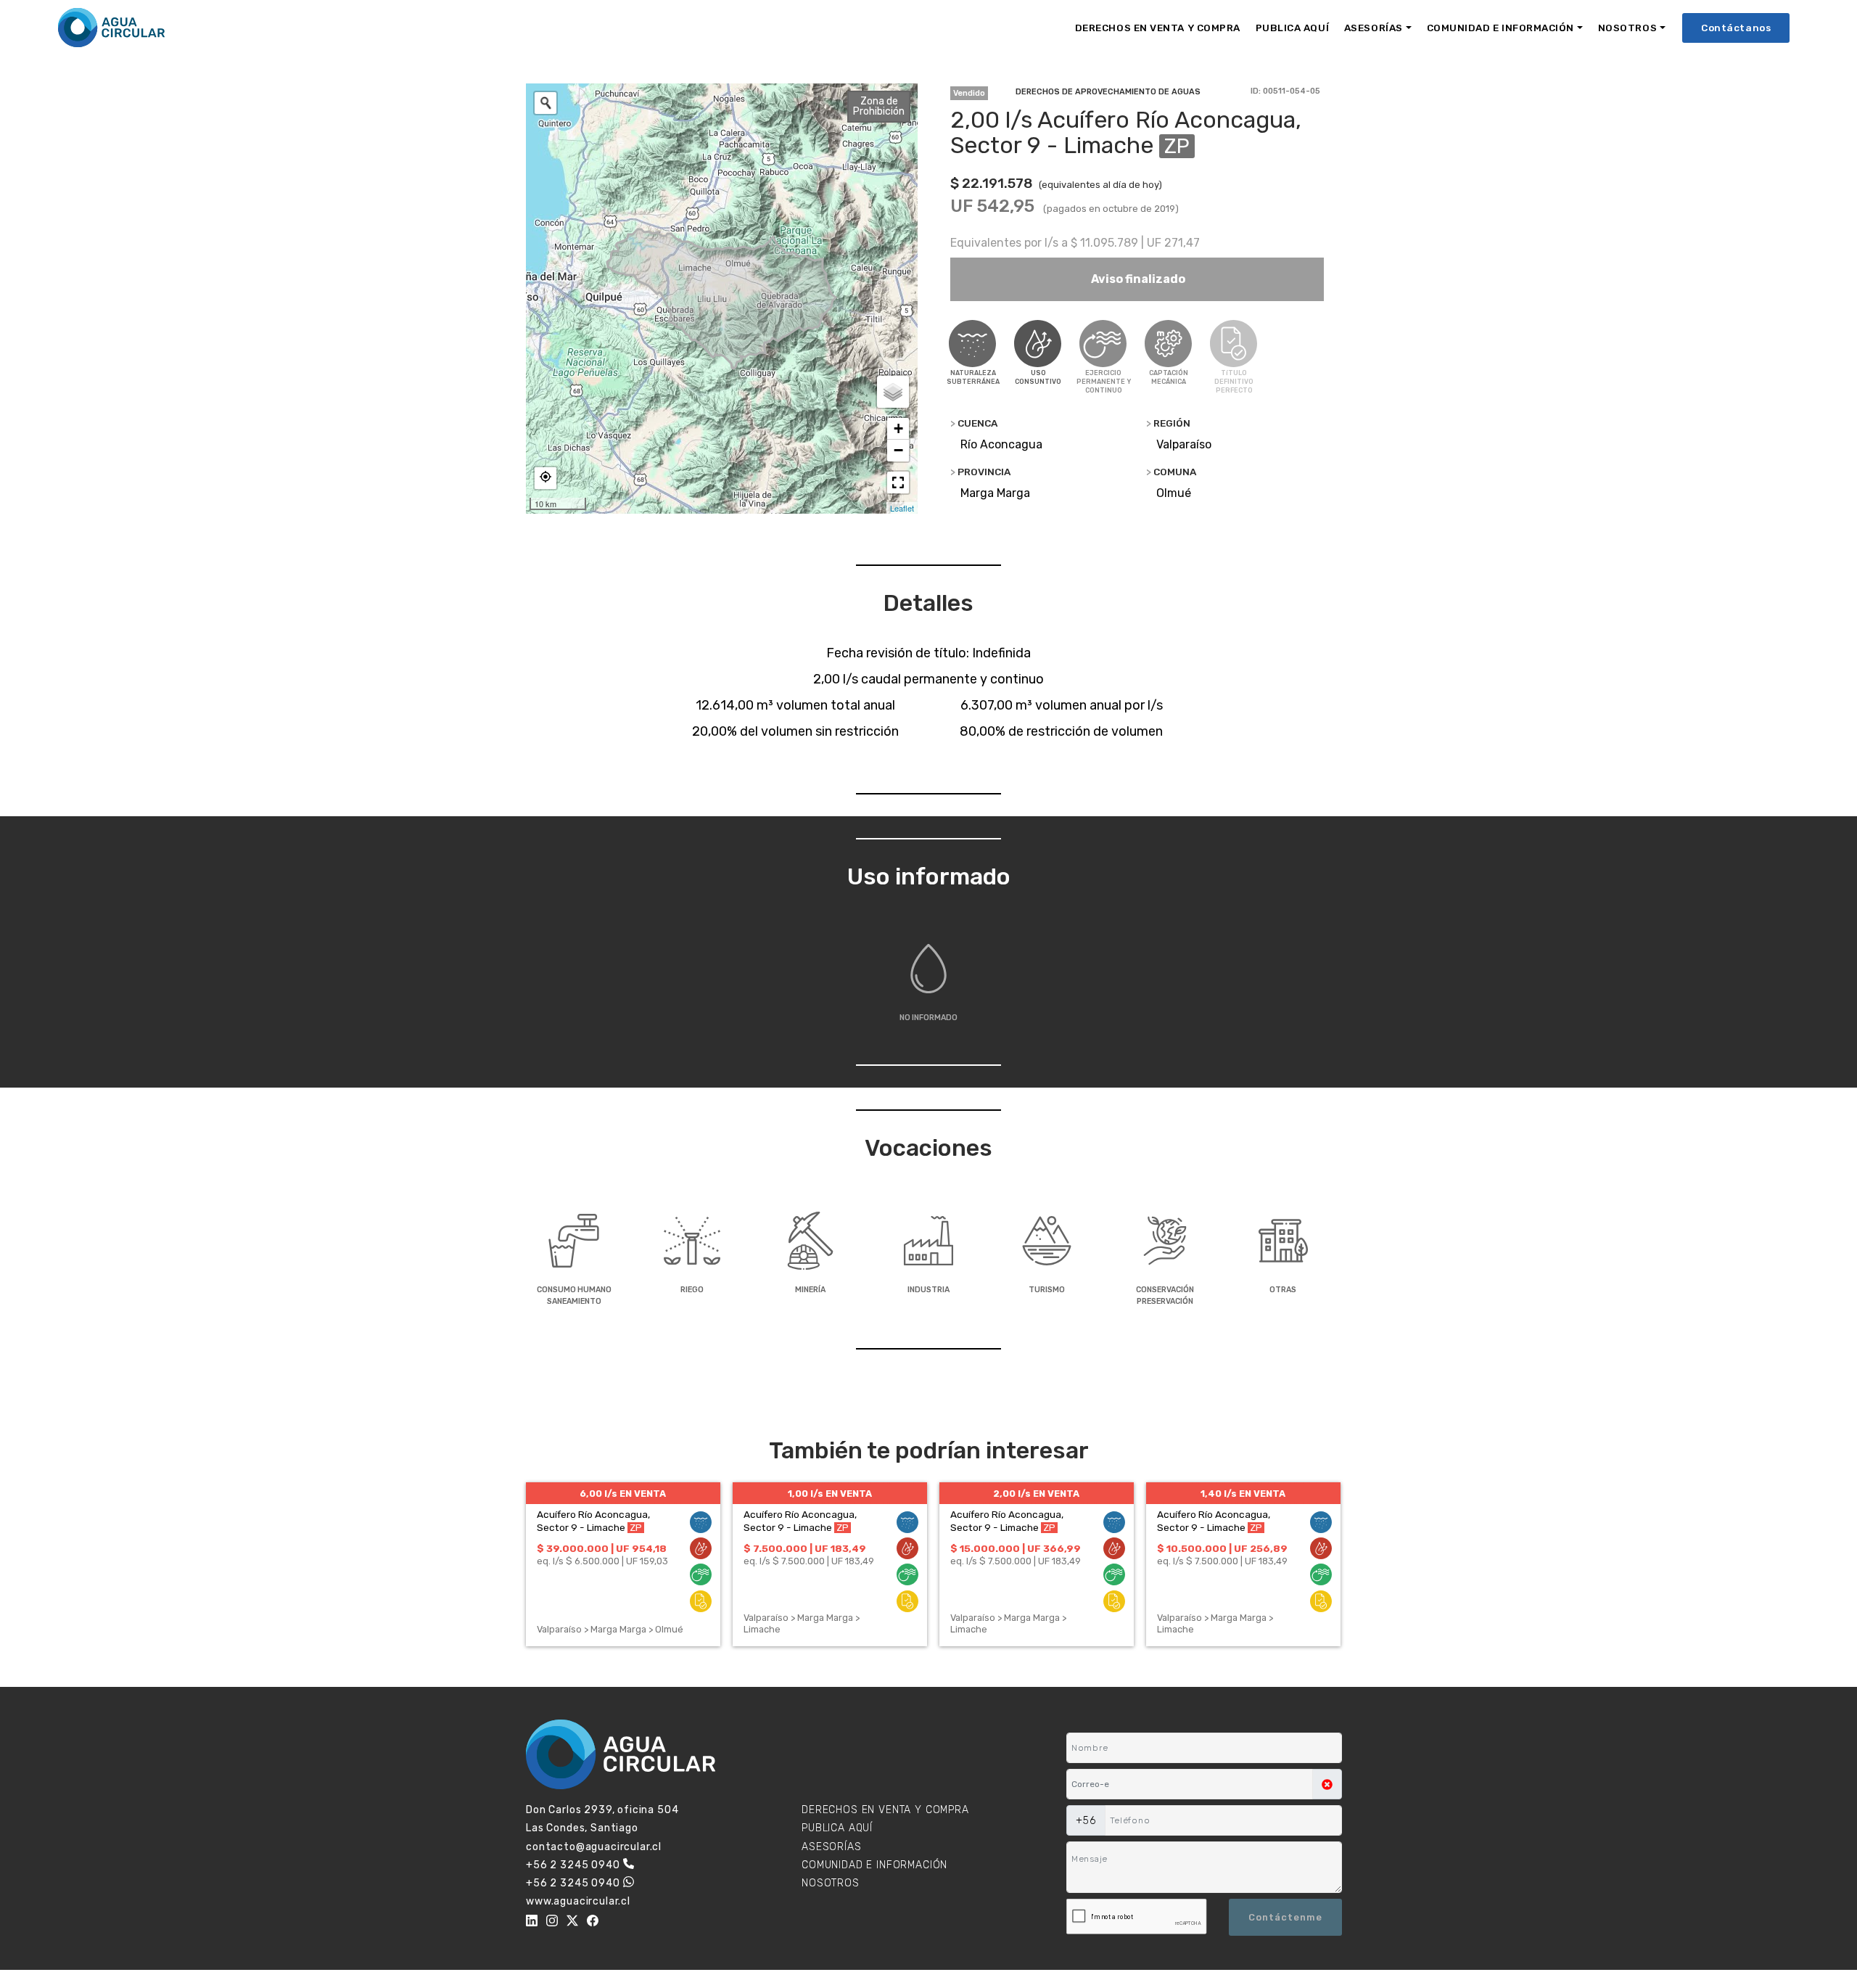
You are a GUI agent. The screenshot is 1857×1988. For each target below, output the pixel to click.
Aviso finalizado (1137, 279)
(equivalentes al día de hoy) (1100, 185)
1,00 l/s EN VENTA (830, 1494)
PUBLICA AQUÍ (1292, 28)
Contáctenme (1285, 1917)
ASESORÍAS (1374, 28)
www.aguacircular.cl (578, 1901)
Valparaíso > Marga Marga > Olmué (610, 1629)
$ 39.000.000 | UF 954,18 (602, 1548)
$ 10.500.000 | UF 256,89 (1222, 1548)
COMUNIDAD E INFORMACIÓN (1500, 28)
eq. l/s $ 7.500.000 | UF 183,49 (809, 1561)
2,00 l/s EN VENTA (1036, 1494)
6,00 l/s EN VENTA (623, 1494)
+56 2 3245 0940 (573, 1865)
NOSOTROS (1627, 28)
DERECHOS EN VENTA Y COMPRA (1158, 28)
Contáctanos (1736, 28)
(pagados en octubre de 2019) (1111, 209)
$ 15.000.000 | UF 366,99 (1016, 1548)
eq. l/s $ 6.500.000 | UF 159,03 (602, 1561)
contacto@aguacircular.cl (594, 1847)
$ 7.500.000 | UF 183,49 (805, 1548)
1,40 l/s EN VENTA (1243, 1494)
